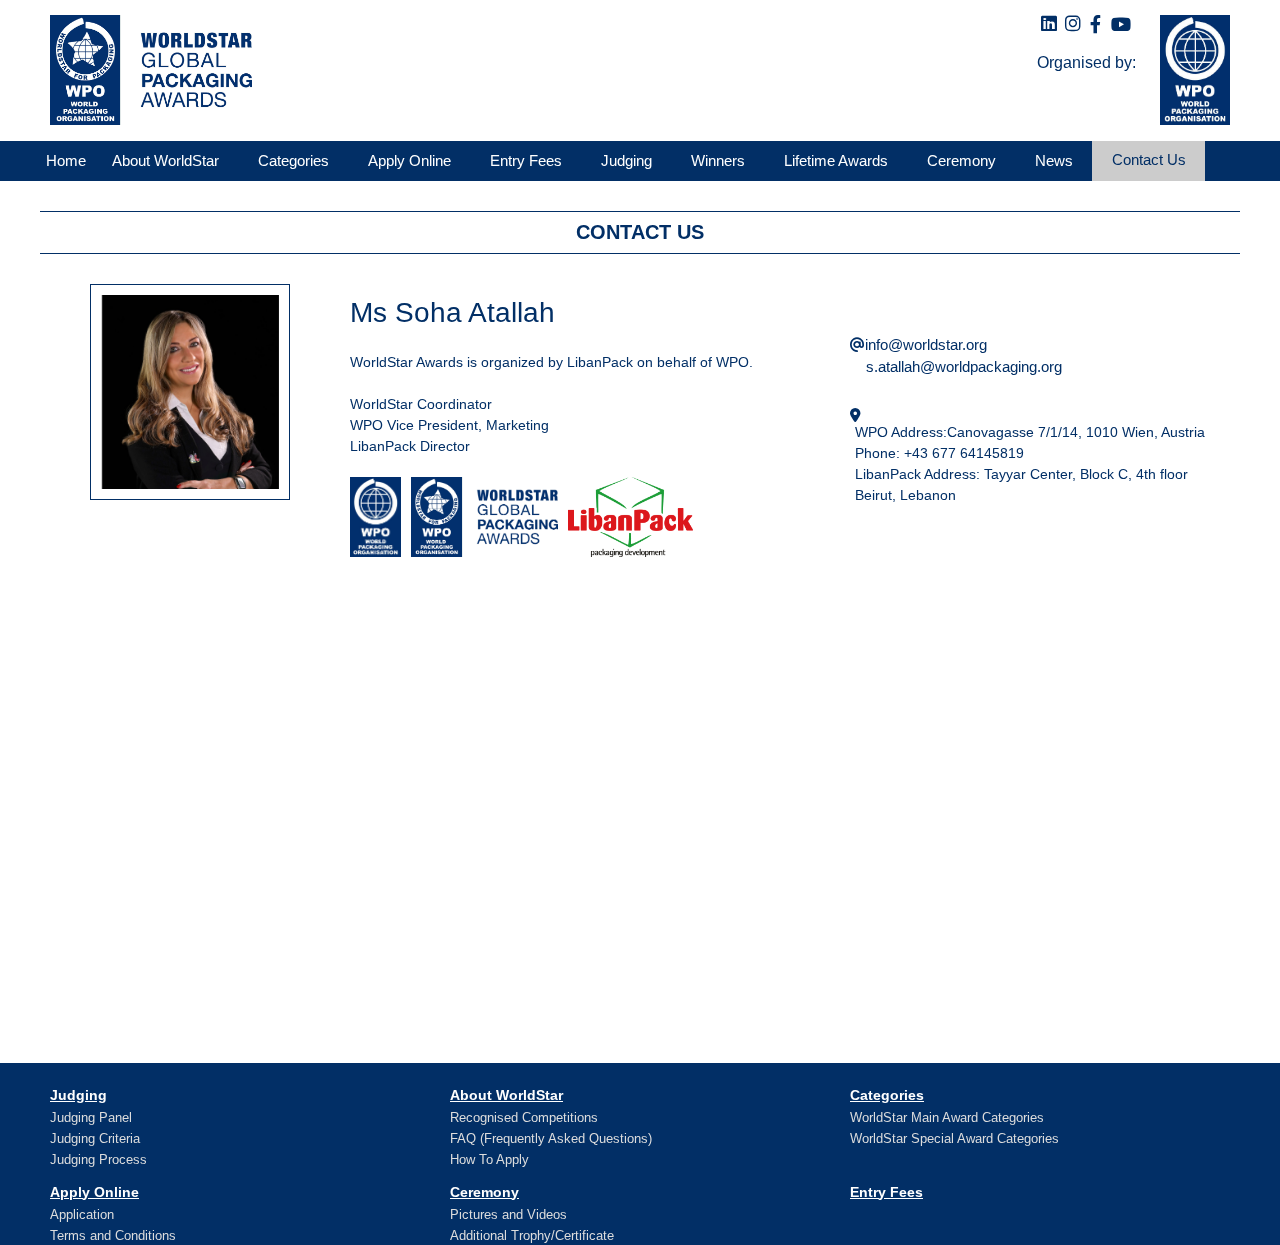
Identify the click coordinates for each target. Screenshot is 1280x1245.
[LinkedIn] (1049, 24)
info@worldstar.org (926, 344)
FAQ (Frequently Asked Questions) (551, 1138)
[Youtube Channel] (1121, 25)
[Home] (146, 70)
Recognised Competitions (524, 1117)
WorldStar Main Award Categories (947, 1117)
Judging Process (98, 1159)
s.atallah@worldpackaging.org (964, 366)
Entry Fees (886, 1192)
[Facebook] (1095, 25)
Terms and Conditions (113, 1235)
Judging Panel (91, 1117)
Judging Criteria (95, 1138)
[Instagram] (1073, 24)
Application (82, 1214)
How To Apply (489, 1159)
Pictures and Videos (508, 1214)
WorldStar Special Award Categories (954, 1138)
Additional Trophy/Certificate (532, 1235)
